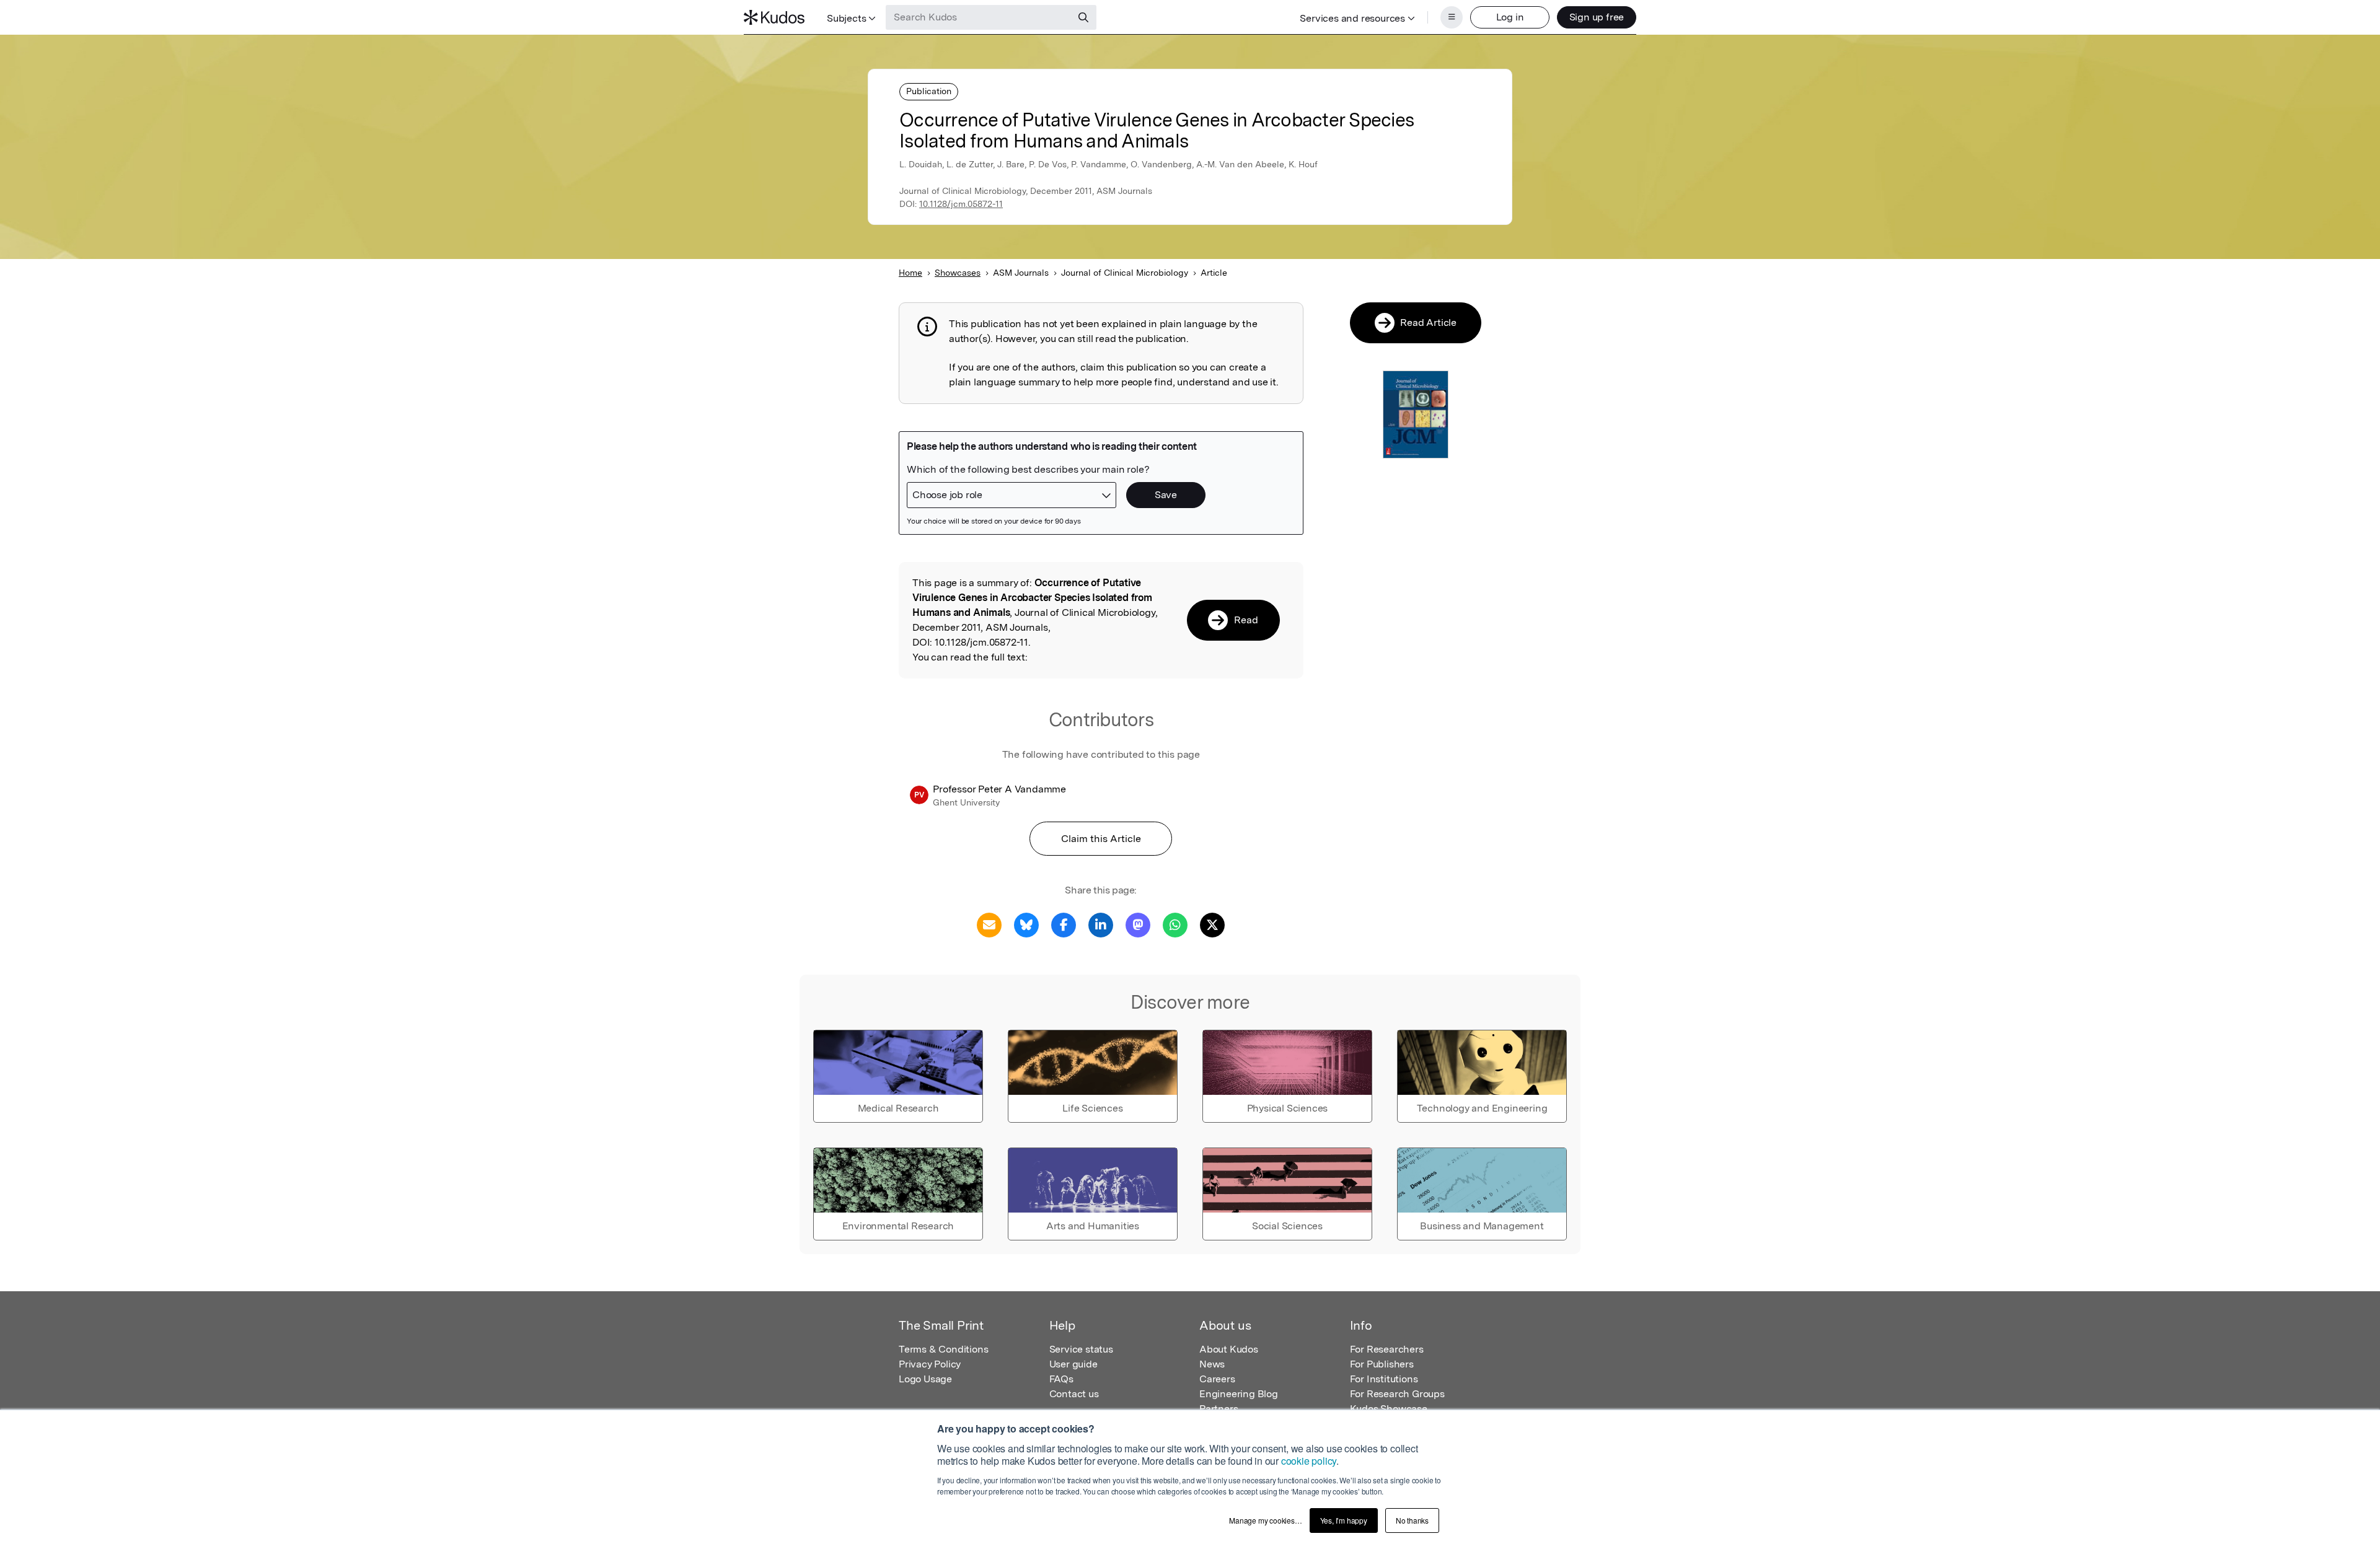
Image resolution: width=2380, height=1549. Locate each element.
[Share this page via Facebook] (1064, 924)
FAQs (1061, 1379)
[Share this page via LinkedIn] (1101, 924)
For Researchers (1387, 1349)
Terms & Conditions (943, 1349)
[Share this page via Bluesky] (1026, 924)
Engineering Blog (1239, 1394)
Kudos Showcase (1389, 1409)
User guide (1073, 1364)
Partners (1219, 1409)
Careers (1217, 1379)
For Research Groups (1397, 1394)
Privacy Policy (930, 1364)
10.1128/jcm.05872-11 (961, 204)
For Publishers (1382, 1364)
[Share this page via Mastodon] (1138, 924)
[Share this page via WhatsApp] (1175, 924)
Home (910, 273)
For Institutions (1384, 1379)
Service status (1081, 1349)
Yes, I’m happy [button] (1344, 1520)
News (1212, 1364)
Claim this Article (1101, 839)
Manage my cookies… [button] (1265, 1520)
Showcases (958, 273)
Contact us (1074, 1394)
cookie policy (1309, 1461)
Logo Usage (925, 1379)
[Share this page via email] (989, 924)
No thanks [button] (1412, 1520)
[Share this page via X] (1212, 924)
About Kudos (1229, 1349)
